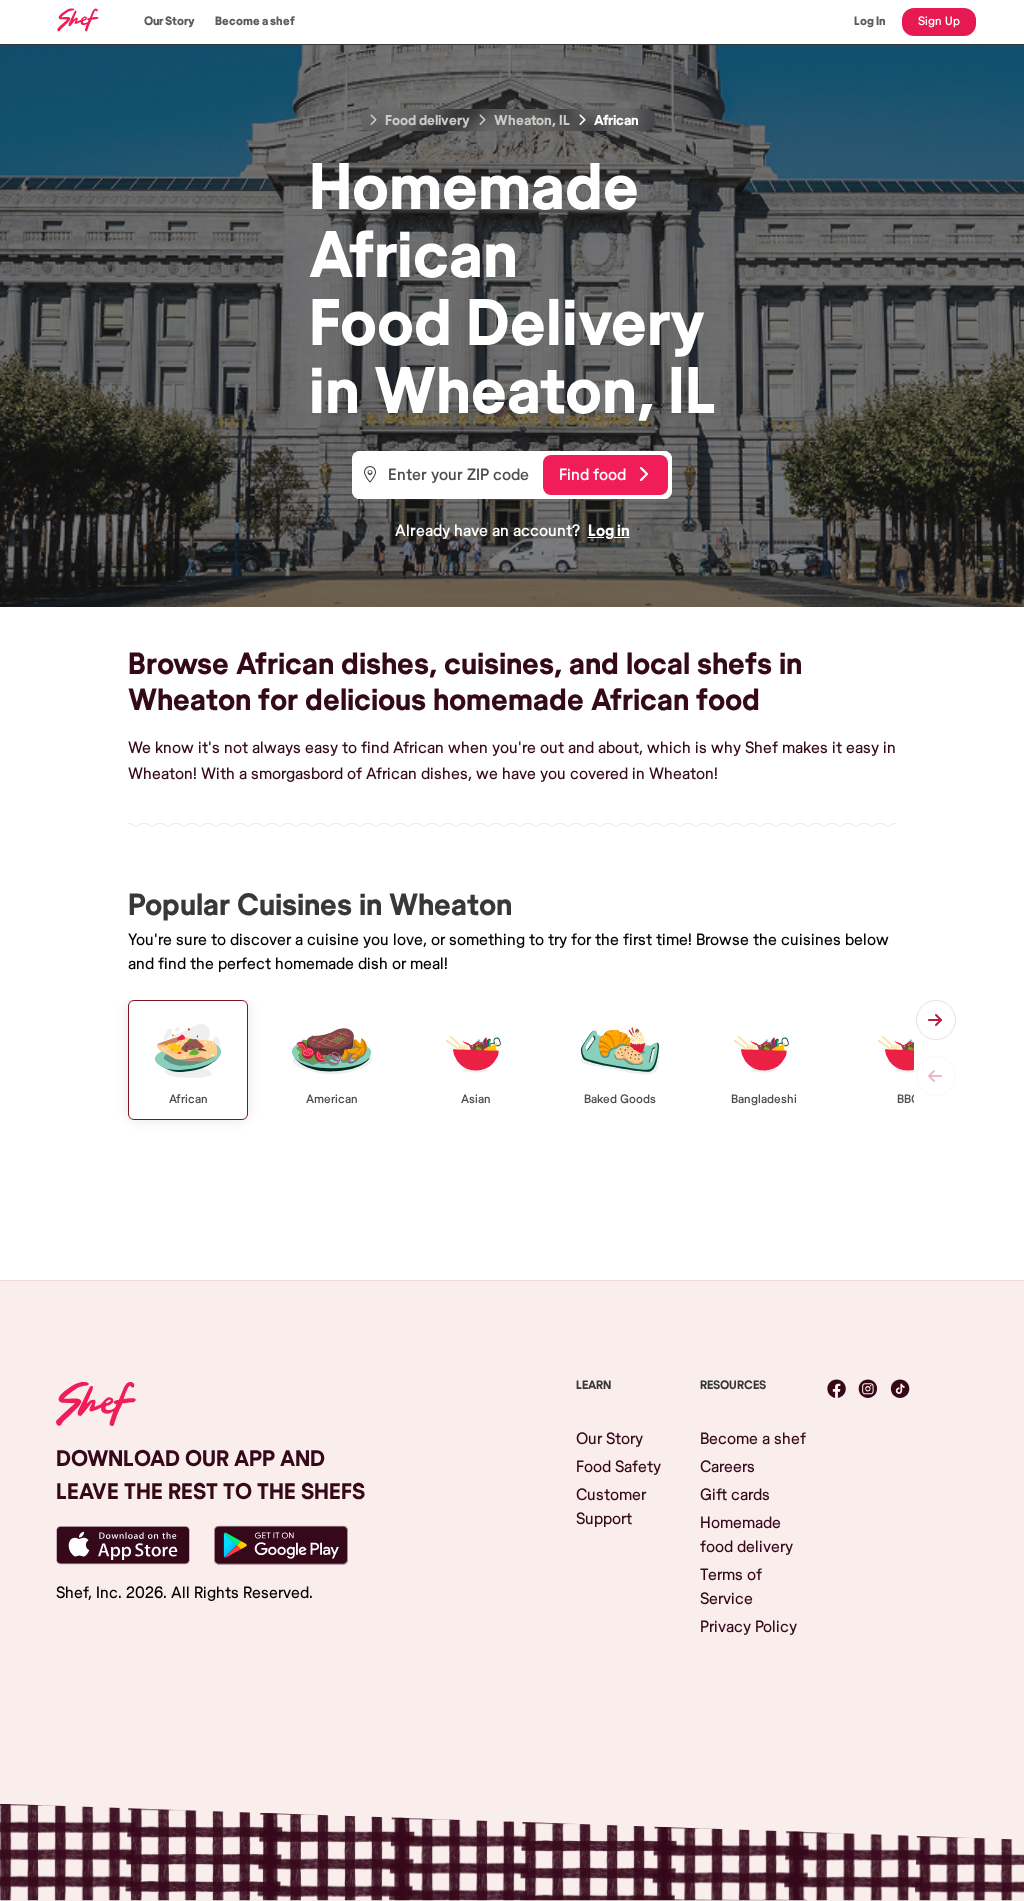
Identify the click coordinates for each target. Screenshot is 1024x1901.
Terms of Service (731, 1587)
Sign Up (939, 21)
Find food (592, 475)
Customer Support (611, 1507)
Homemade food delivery (746, 1535)
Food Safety (618, 1467)
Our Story (169, 21)
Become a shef (255, 21)
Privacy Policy (748, 1627)
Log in (609, 531)
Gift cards (735, 1495)
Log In (870, 21)
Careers (727, 1467)
